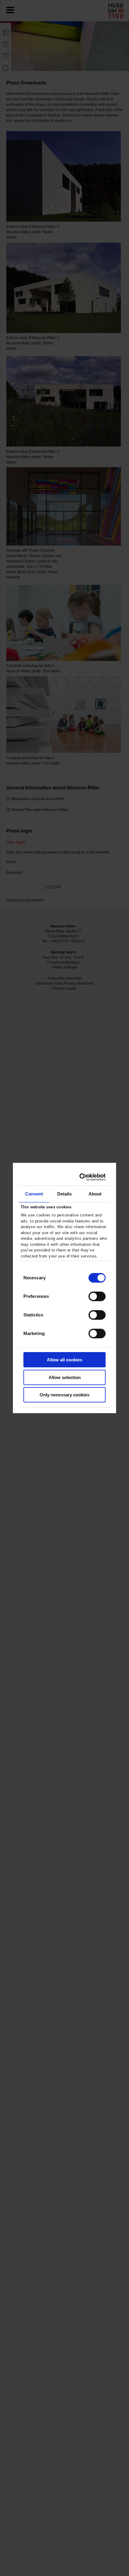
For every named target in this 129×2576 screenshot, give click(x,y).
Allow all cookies (64, 1360)
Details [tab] (65, 1194)
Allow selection (65, 1377)
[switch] (97, 1296)
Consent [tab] (34, 1194)
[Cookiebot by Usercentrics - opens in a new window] (79, 1177)
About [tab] (95, 1194)
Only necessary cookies (64, 1395)
